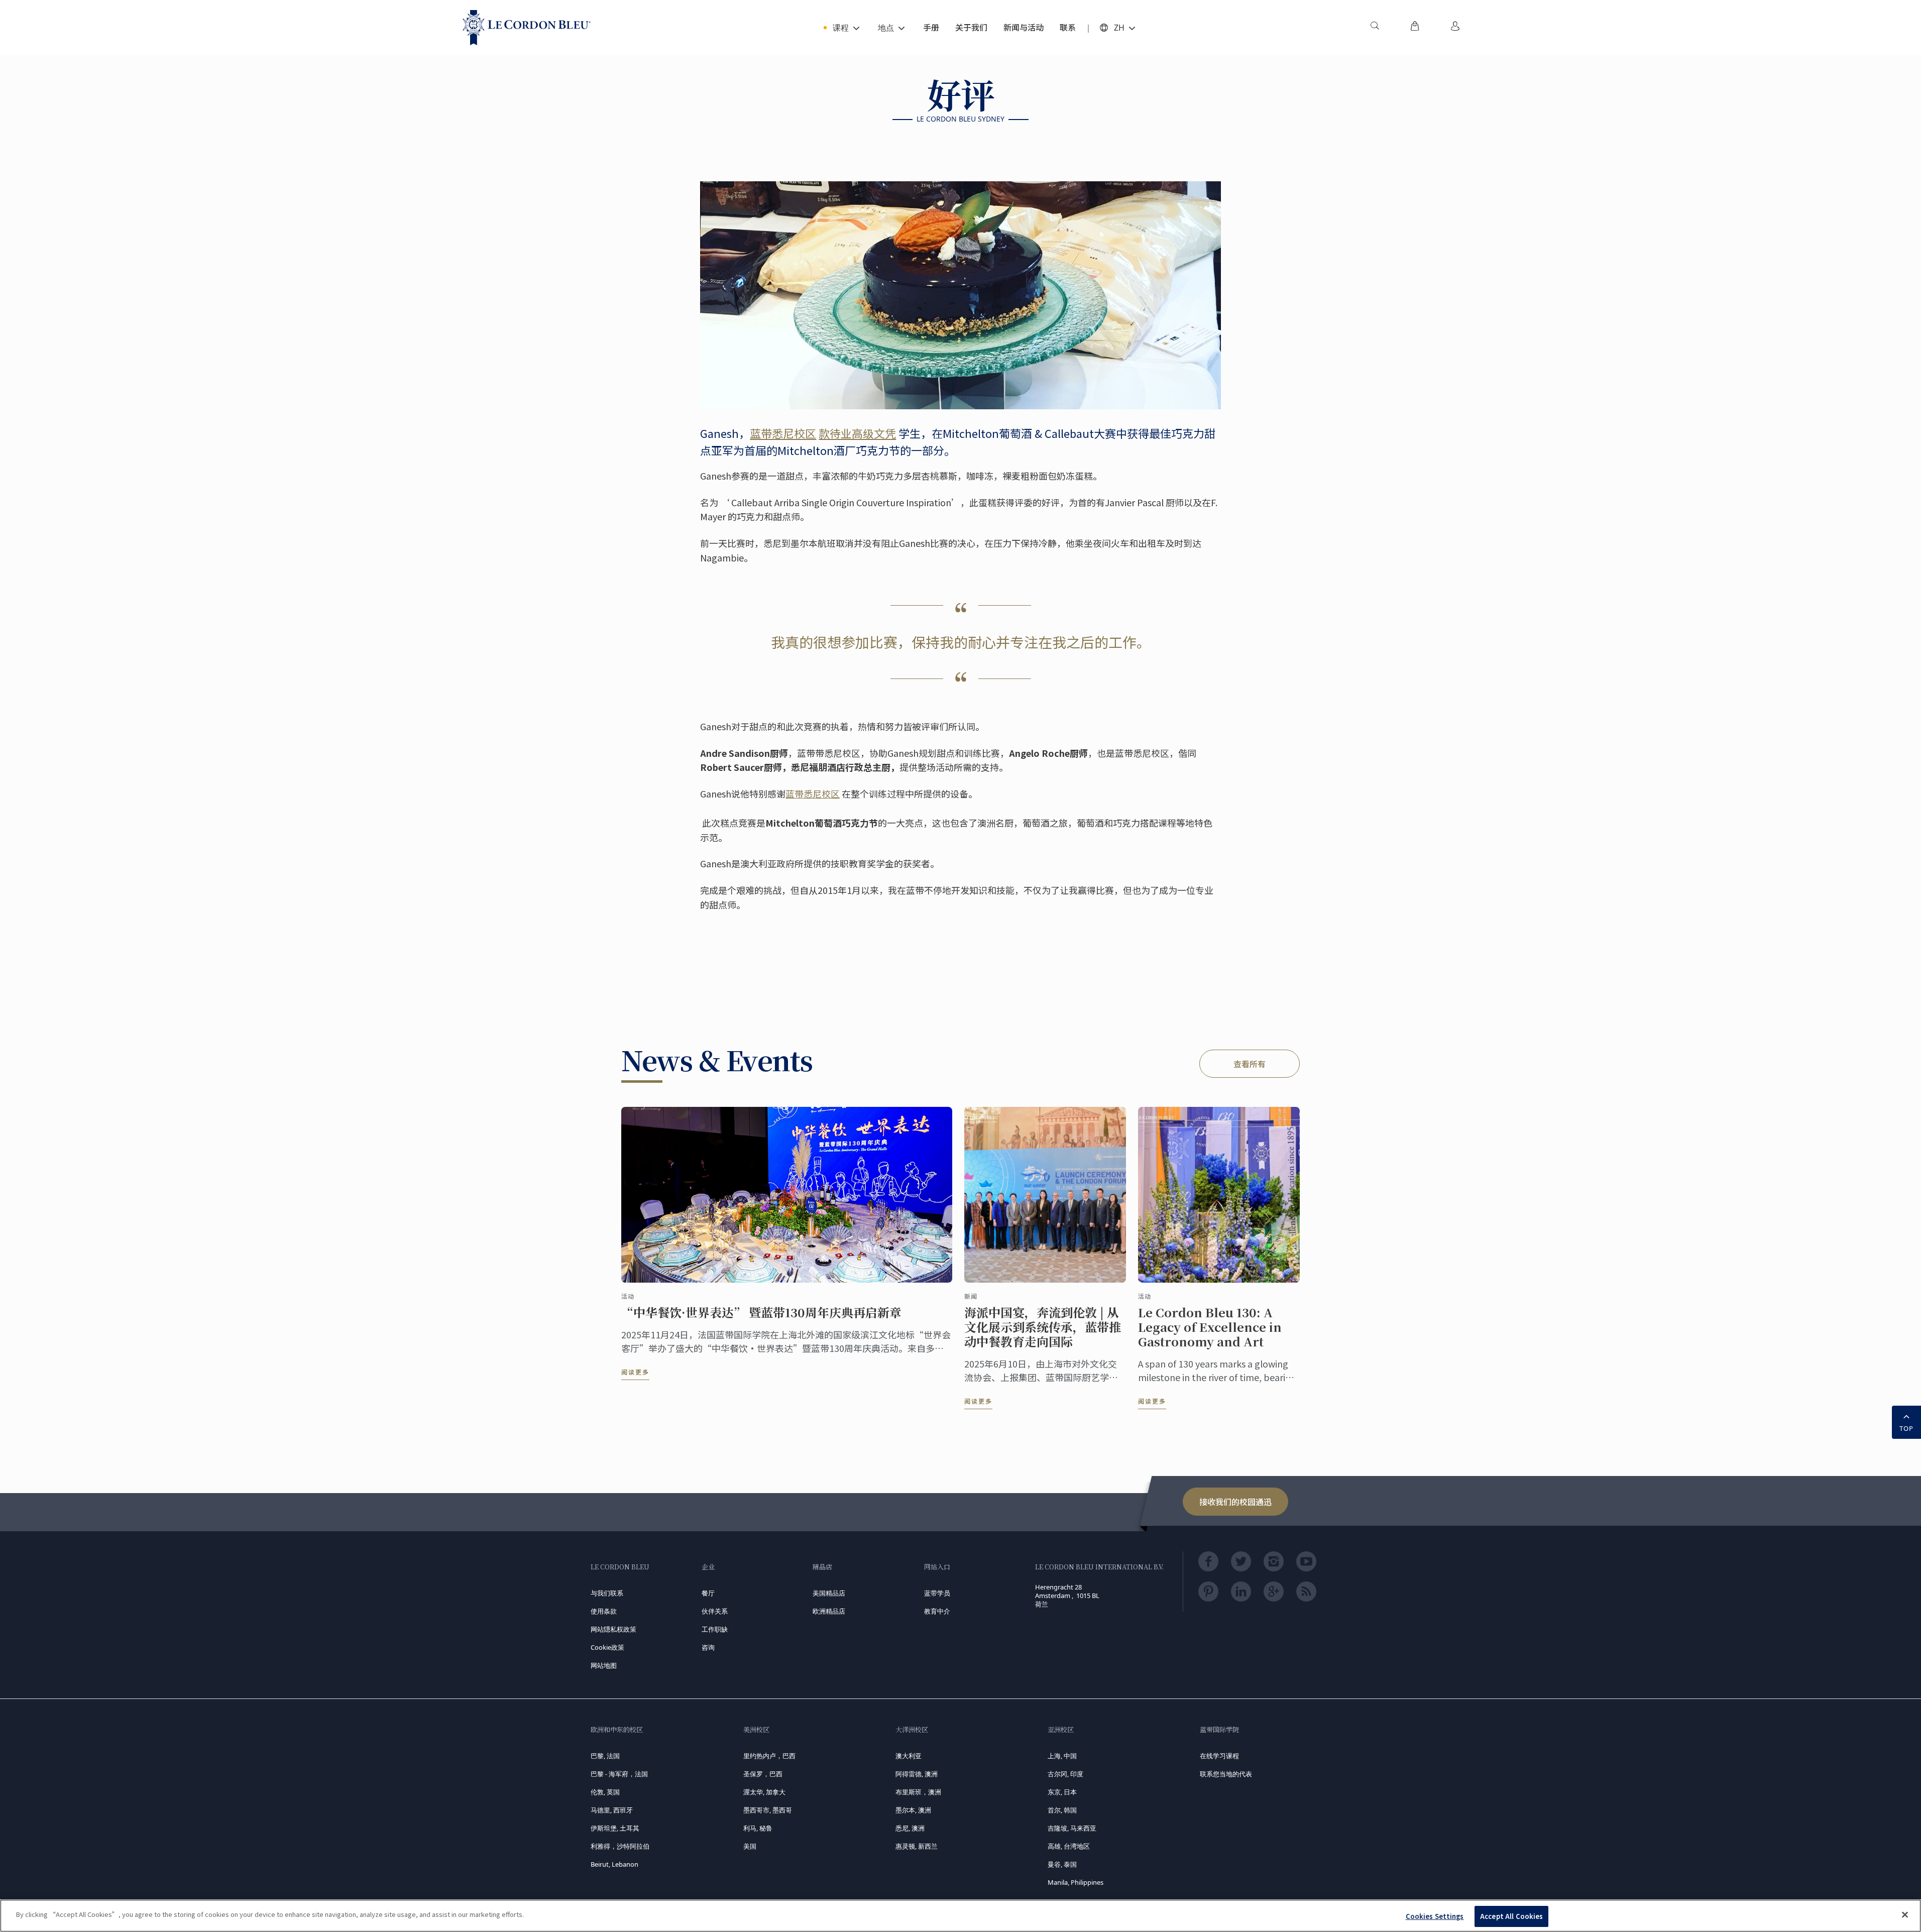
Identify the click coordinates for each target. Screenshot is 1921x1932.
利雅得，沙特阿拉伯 (620, 1846)
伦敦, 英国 (605, 1792)
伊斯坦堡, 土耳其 (615, 1828)
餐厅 (708, 1593)
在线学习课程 (1219, 1756)
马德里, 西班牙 (612, 1810)
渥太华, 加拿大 (764, 1792)
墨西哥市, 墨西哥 (768, 1810)
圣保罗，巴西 (763, 1774)
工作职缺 (715, 1629)
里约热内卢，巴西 (769, 1756)
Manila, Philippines (1076, 1882)
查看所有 (1250, 1064)
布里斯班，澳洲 (918, 1792)
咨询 (708, 1647)
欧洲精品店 (829, 1611)
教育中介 (937, 1611)
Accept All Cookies (1511, 1916)
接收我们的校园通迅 (1235, 1502)
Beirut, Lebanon (614, 1864)
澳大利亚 (909, 1756)
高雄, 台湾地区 (1069, 1846)
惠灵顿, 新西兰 (917, 1846)
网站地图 (604, 1665)
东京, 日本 (1062, 1792)
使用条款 (604, 1611)
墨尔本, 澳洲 (913, 1810)
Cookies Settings (1435, 1916)
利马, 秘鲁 (758, 1828)
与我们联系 (607, 1593)
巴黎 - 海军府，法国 (619, 1774)
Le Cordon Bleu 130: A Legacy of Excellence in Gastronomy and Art (1210, 1327)
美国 (750, 1846)
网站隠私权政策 (613, 1629)
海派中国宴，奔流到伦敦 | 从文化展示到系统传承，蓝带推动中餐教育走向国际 (1043, 1327)
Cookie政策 (607, 1647)
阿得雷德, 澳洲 (917, 1774)
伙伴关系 (715, 1611)
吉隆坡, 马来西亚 (1072, 1828)
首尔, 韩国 (1062, 1810)
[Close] (1905, 1914)
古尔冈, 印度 (1065, 1774)
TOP (1906, 1428)
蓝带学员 (937, 1593)
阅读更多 (635, 1372)
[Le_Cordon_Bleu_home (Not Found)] (527, 28)
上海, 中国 (1062, 1756)
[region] (960, 1916)
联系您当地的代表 (1226, 1774)
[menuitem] (1375, 28)
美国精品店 (829, 1593)
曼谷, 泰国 (1062, 1864)
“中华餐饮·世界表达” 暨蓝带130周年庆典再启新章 (761, 1313)
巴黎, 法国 (605, 1756)
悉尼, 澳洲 (910, 1828)
